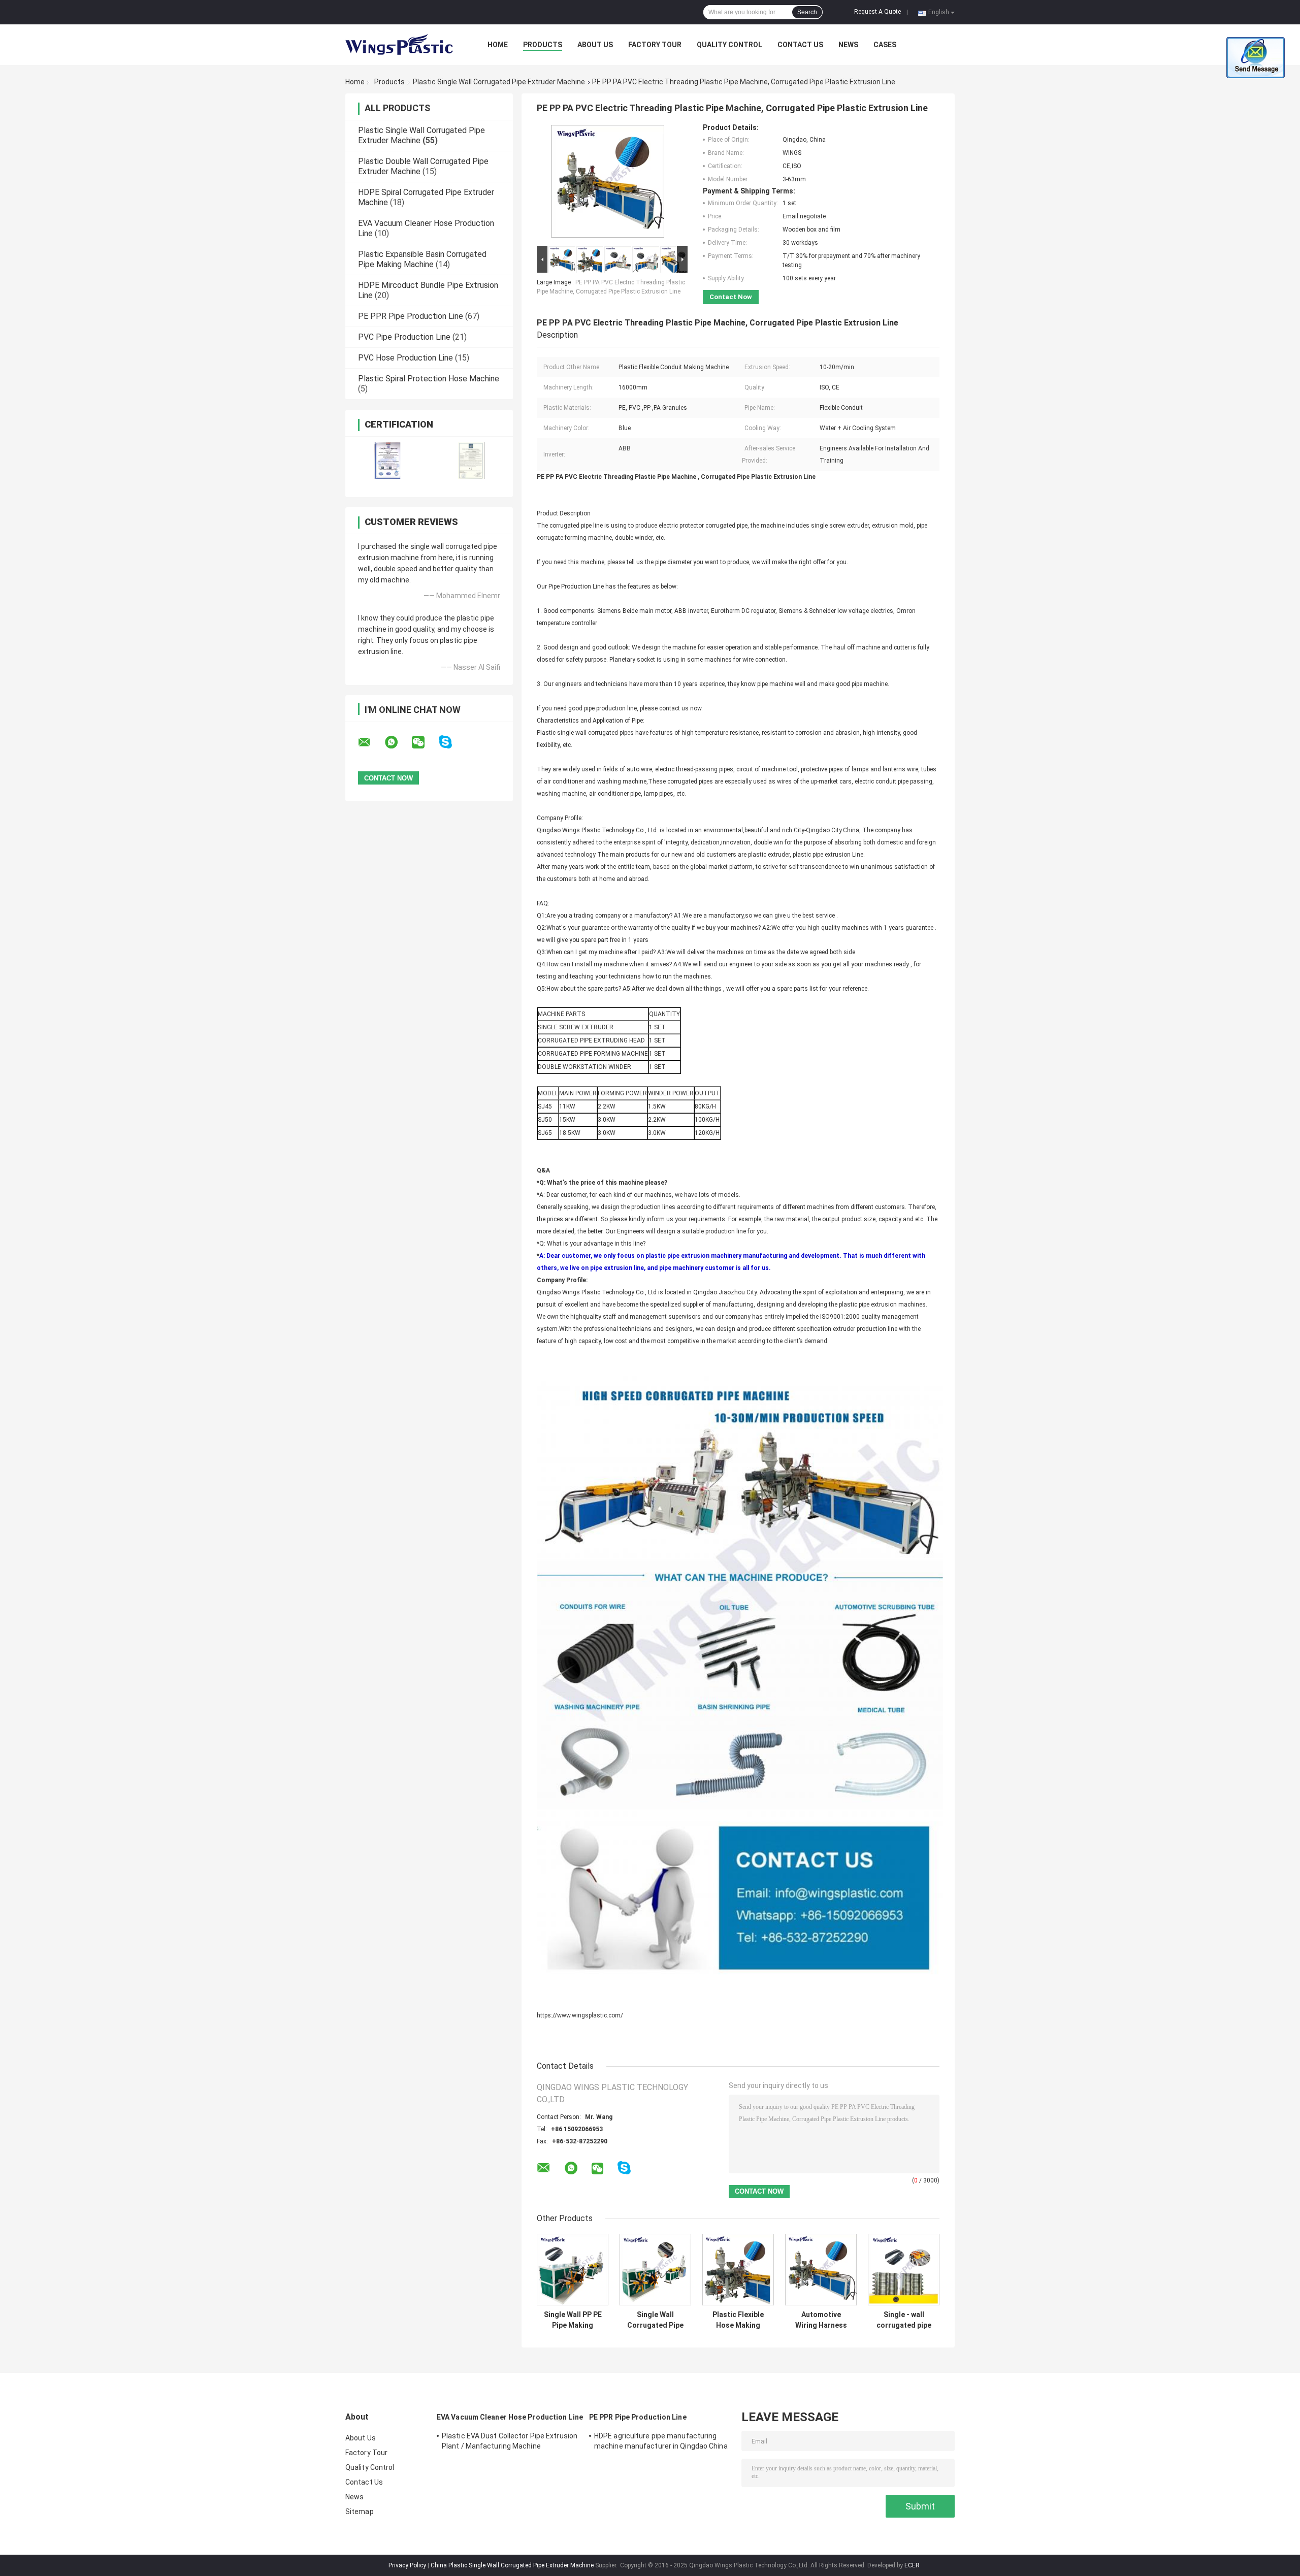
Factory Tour (655, 45)
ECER (912, 2565)
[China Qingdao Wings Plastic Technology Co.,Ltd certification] (387, 460)
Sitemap (360, 2512)
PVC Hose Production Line (405, 358)
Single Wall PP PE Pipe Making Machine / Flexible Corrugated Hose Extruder (573, 2320)
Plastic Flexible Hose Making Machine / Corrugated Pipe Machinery (738, 2320)
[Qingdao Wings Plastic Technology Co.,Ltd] (401, 45)
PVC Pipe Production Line (404, 337)
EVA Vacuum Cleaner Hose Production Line (510, 2417)
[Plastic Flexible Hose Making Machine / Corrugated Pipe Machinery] (738, 2270)
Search (807, 12)
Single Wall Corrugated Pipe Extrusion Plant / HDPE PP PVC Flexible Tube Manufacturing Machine (655, 2320)
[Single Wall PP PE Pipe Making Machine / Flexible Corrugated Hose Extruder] (573, 2270)
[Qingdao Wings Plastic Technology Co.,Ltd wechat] (425, 742)
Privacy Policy (407, 2565)
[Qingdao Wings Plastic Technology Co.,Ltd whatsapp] (398, 742)
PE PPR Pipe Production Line (411, 316)
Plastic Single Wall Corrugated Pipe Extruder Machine (499, 82)
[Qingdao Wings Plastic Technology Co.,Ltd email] (371, 742)
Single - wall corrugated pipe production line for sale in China (904, 2320)
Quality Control (729, 45)
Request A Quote (877, 12)
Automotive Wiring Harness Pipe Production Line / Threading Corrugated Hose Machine (821, 2320)
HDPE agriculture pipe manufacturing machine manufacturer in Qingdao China (661, 2441)
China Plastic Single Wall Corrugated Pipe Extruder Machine (512, 2565)
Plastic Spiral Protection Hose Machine (429, 379)
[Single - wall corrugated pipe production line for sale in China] (904, 2270)
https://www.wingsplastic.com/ (580, 2015)
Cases (885, 45)
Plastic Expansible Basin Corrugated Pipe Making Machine (422, 259)
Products (543, 45)
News (848, 45)
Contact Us (800, 45)
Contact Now (731, 297)
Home (498, 45)
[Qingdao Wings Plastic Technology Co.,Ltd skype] (452, 742)
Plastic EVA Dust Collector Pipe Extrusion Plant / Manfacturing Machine (510, 2441)
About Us (595, 45)
